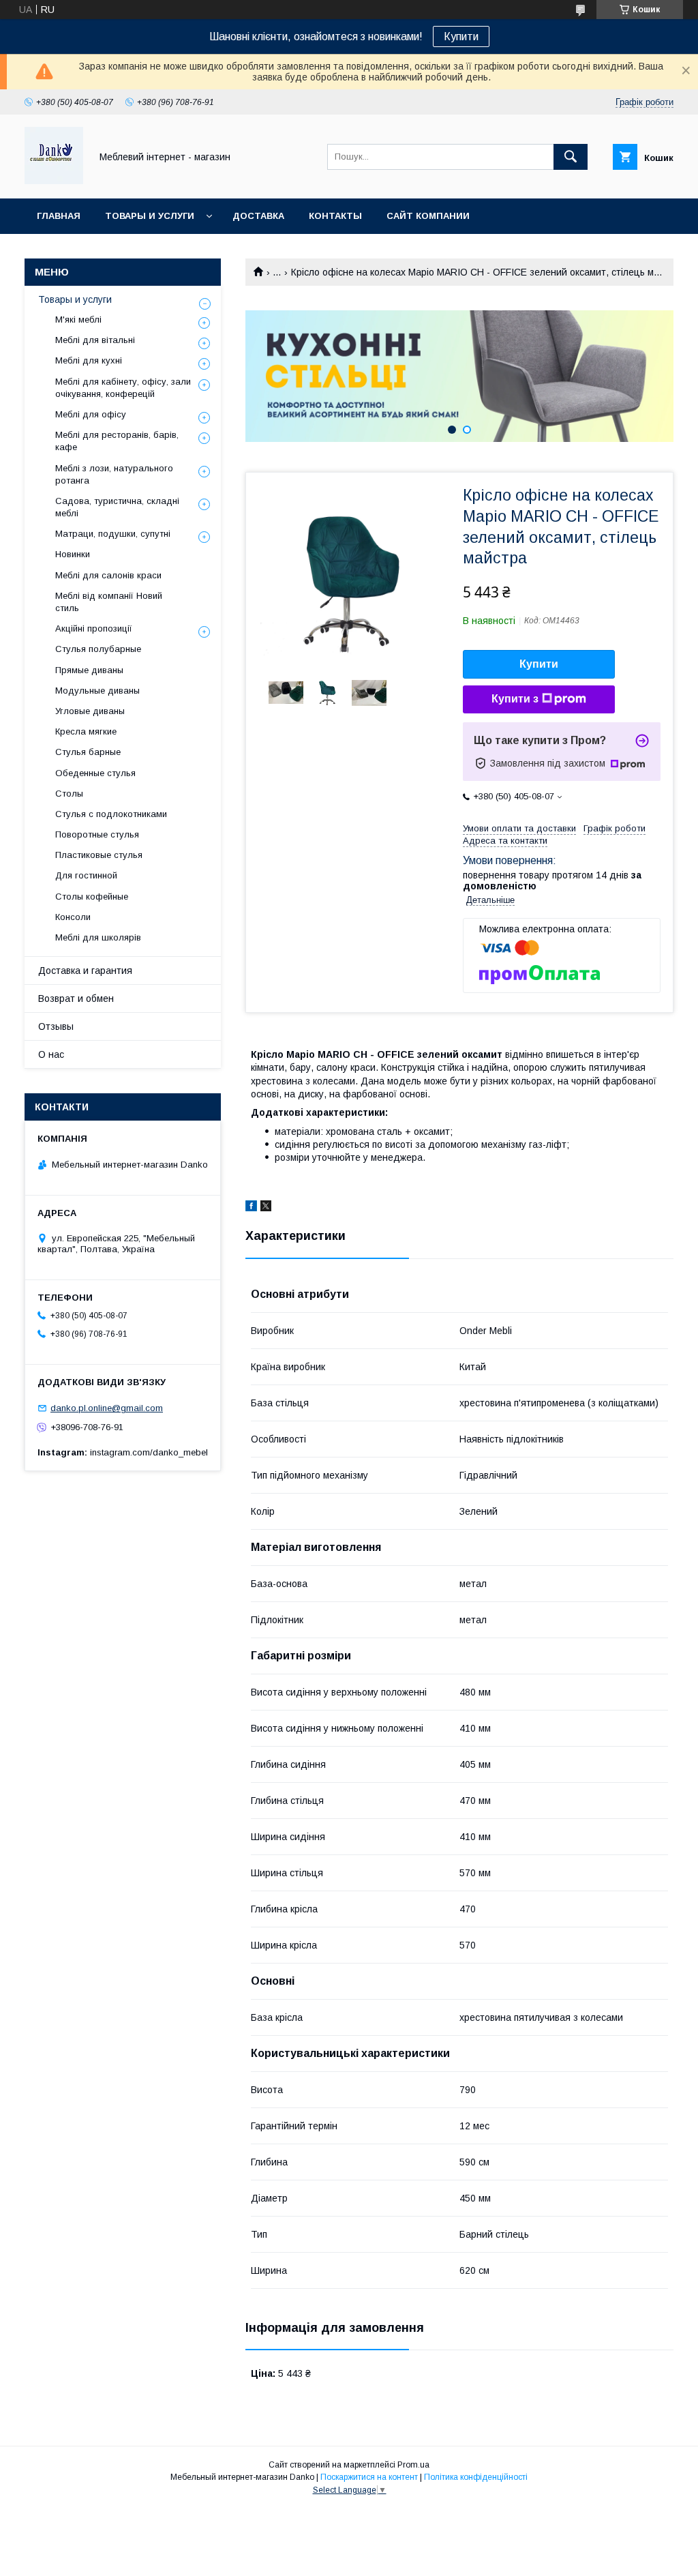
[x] (266, 1208)
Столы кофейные (92, 897)
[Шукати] (571, 157)
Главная (59, 216)
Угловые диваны (90, 711)
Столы (69, 794)
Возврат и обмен (76, 998)
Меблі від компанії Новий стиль (109, 602)
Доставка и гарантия (85, 971)
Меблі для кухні (89, 360)
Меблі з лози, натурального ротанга (114, 474)
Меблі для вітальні (95, 340)
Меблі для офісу (91, 414)
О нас (51, 1054)
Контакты (335, 216)
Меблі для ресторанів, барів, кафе (117, 441)
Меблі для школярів (98, 937)
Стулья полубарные (98, 649)
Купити (461, 36)
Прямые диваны (89, 670)
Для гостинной (86, 875)
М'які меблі (78, 320)
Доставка (258, 216)
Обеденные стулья (95, 773)
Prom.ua (413, 2465)
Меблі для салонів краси (108, 575)
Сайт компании (428, 216)
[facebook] (251, 1208)
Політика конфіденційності (476, 2477)
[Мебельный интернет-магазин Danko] (54, 181)
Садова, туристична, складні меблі (117, 507)
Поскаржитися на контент (369, 2477)
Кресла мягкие (86, 731)
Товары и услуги (150, 216)
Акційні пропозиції (94, 628)
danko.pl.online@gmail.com (107, 1408)
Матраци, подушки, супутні (113, 534)
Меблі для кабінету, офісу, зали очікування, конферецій (123, 388)
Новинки (73, 554)
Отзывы (56, 1026)
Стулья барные (88, 752)
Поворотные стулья (97, 834)
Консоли (73, 917)
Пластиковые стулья (99, 855)
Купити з (515, 699)
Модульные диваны (97, 691)
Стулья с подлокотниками (111, 814)
